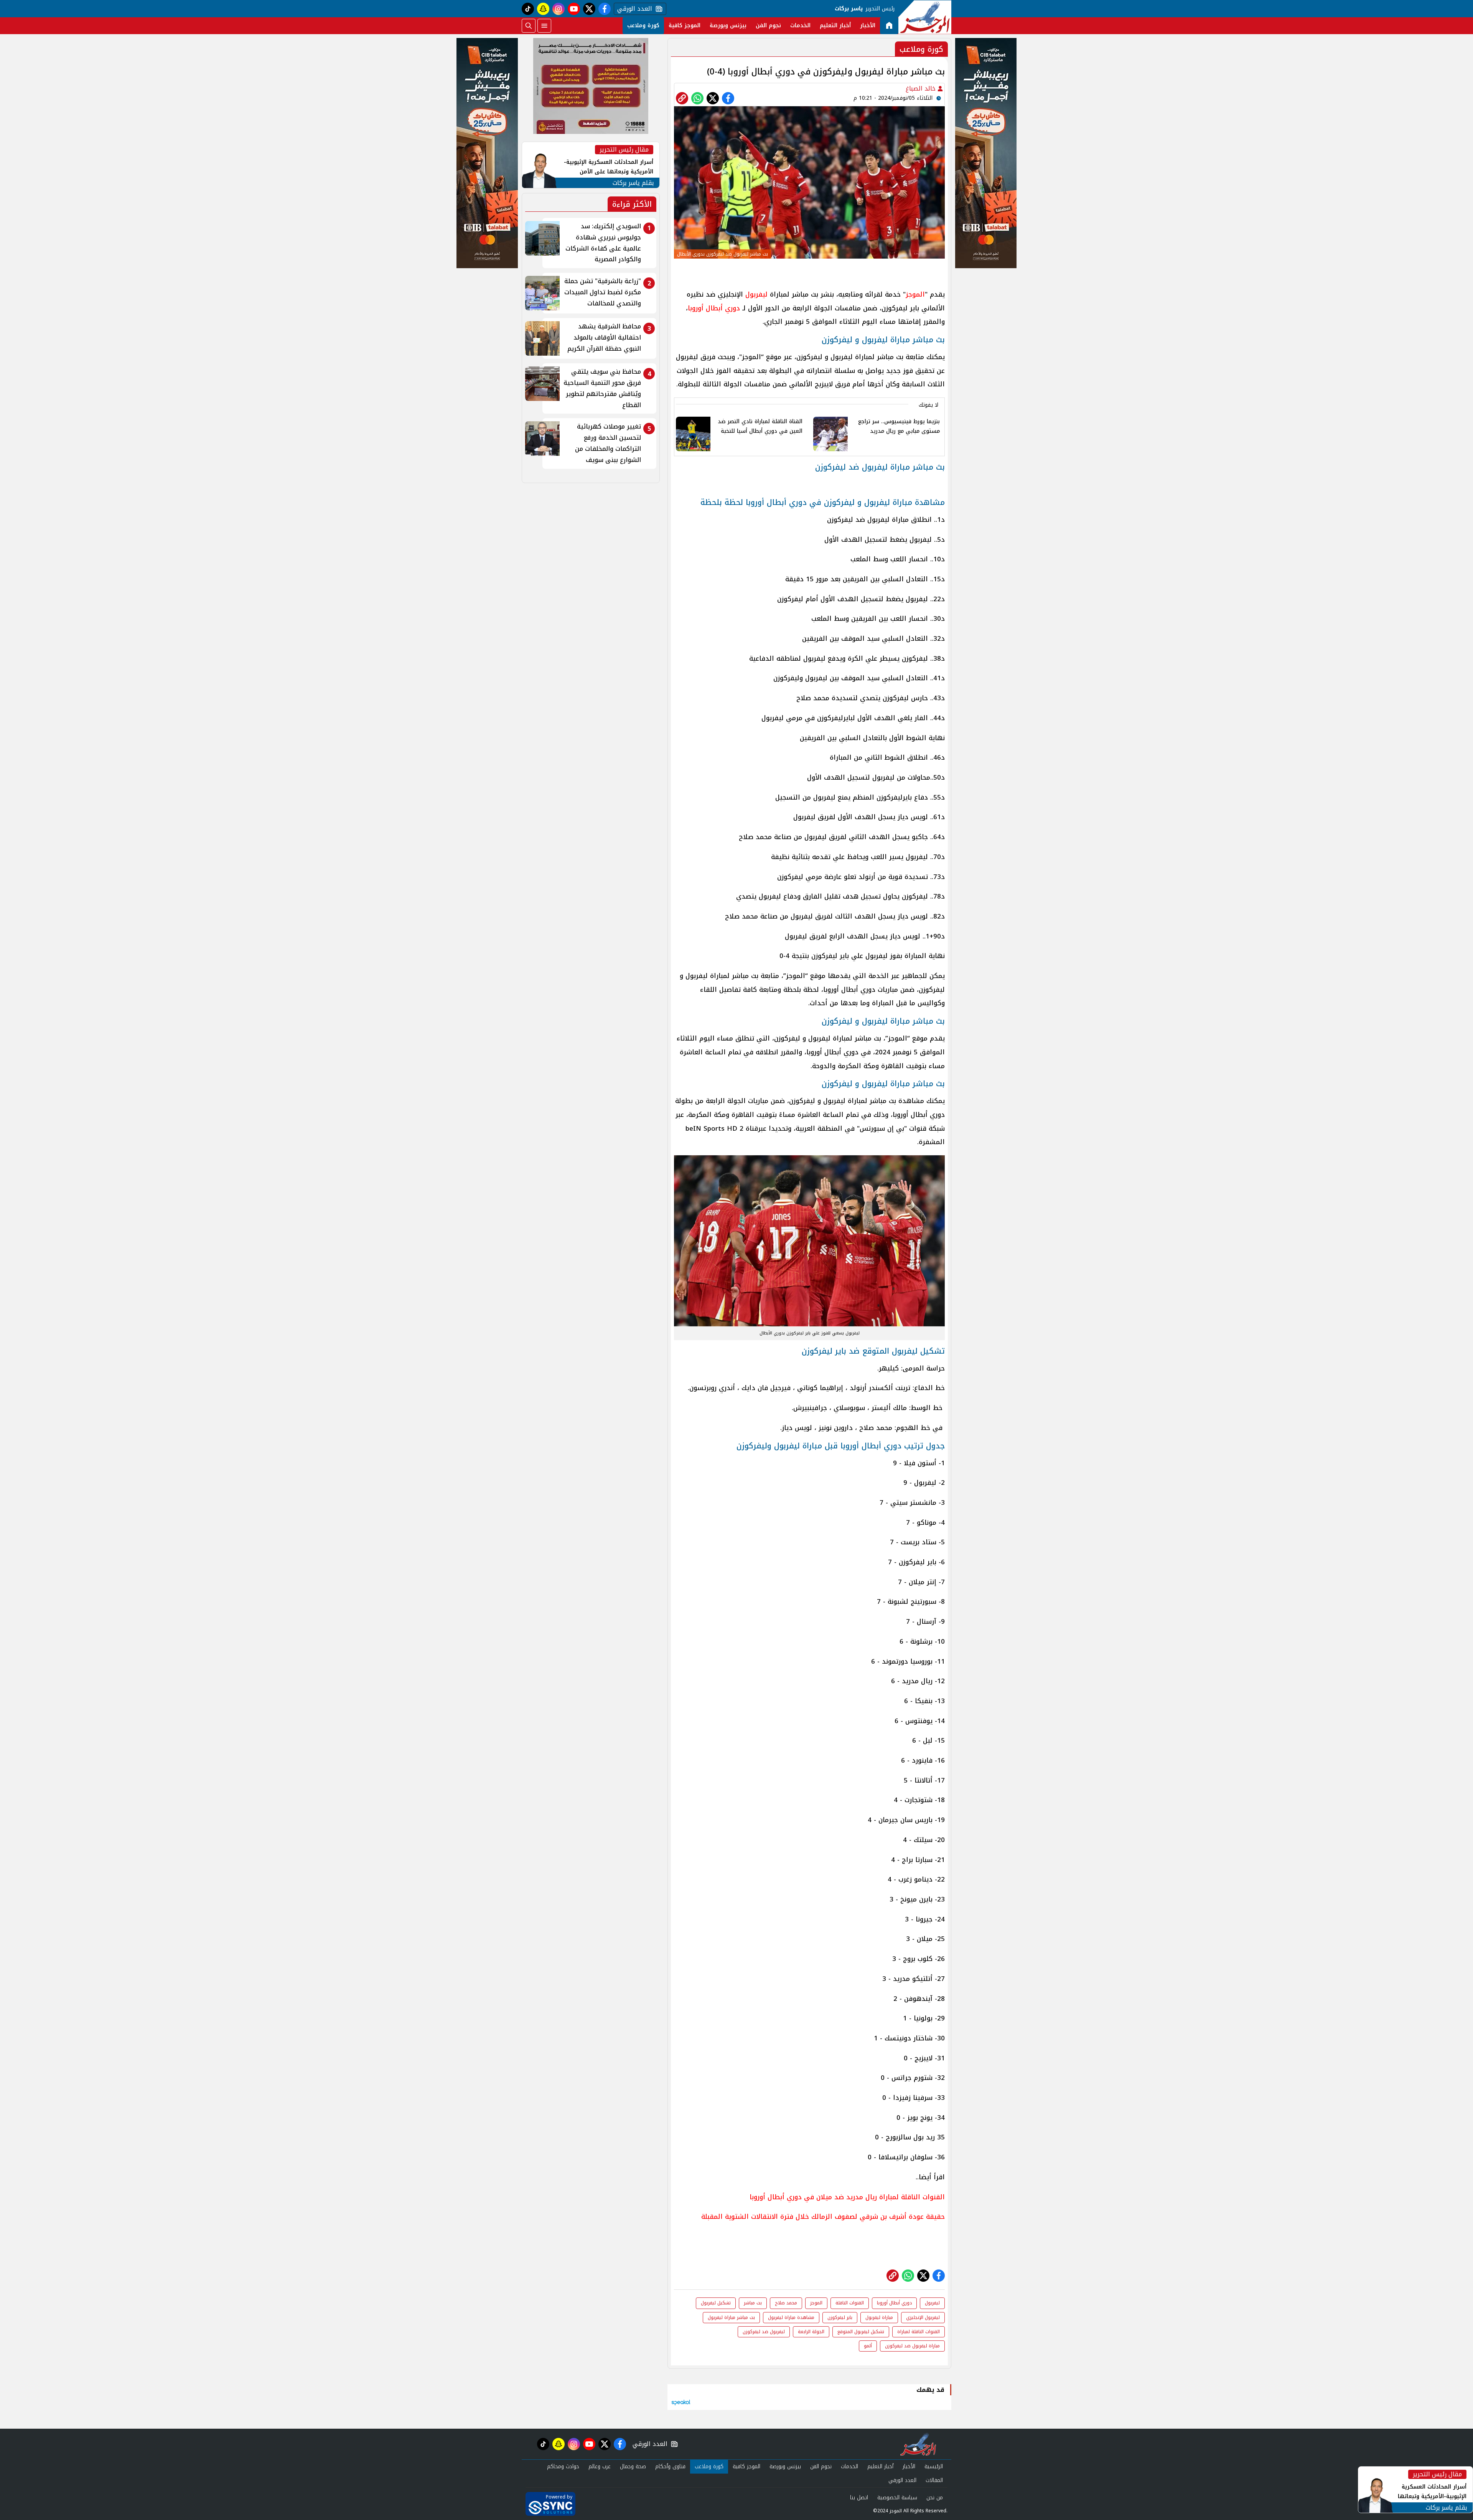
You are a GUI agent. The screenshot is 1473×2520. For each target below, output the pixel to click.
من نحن (935, 2498)
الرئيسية (934, 2466)
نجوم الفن (768, 26)
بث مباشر (753, 2303)
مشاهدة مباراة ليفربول (791, 2317)
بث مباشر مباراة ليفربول (731, 2317)
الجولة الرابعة (811, 2332)
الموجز (915, 294)
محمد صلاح (786, 2303)
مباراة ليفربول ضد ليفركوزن (912, 2346)
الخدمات (800, 26)
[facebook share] (728, 98)
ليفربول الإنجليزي (923, 2317)
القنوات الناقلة (850, 2303)
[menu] (544, 26)
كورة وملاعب (643, 26)
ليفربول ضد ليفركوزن (764, 2332)
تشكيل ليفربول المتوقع (861, 2332)
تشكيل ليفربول (716, 2303)
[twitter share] (713, 98)
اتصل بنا (859, 2498)
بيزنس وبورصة (728, 26)
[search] (529, 26)
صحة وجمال (633, 2466)
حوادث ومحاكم (563, 2466)
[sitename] (918, 2444)
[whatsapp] (682, 98)
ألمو (868, 2346)
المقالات (934, 2480)
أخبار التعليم (835, 26)
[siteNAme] (925, 17)
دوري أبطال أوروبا (714, 308)
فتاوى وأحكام (670, 2466)
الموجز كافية (685, 26)
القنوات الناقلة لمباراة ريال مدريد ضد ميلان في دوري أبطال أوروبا (847, 2197)
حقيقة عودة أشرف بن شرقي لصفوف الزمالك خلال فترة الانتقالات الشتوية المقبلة (823, 2217)
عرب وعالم (600, 2466)
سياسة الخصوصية (897, 2498)
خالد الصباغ (922, 88)
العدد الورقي (633, 9)
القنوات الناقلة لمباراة (919, 2332)
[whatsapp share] (697, 98)
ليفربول (756, 294)
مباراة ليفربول (879, 2317)
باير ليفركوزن (840, 2317)
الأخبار (868, 26)
